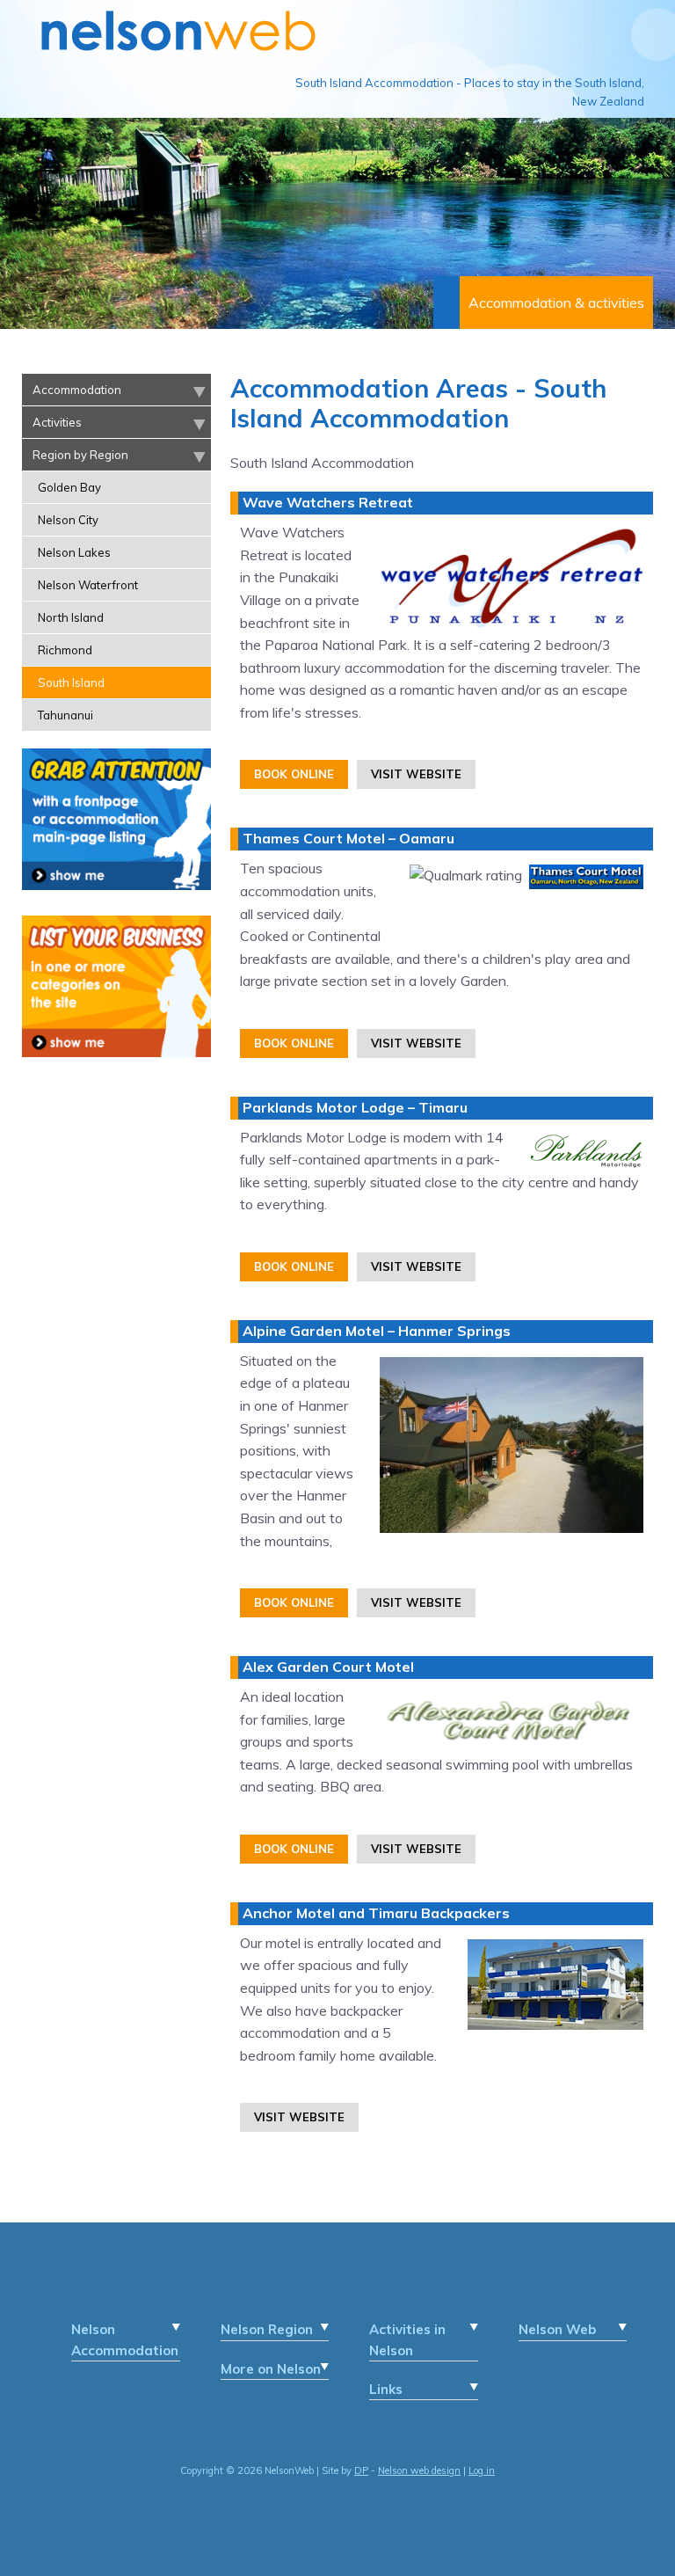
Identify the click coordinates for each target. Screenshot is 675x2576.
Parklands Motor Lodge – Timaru (355, 1107)
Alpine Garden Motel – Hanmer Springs (377, 1331)
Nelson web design (419, 2470)
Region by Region (80, 455)
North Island (71, 617)
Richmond (65, 650)
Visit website (416, 774)
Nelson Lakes (74, 552)
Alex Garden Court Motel (328, 1667)
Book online (294, 774)
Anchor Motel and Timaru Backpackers (376, 1913)
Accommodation (77, 390)
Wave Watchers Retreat (328, 502)
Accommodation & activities (556, 303)
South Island (71, 682)
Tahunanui (65, 715)
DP (361, 2470)
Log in (482, 2470)
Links (386, 2389)
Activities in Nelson (407, 2339)
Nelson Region (267, 2329)
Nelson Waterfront (88, 585)
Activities (57, 422)
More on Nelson (271, 2369)
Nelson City (68, 520)
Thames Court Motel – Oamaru (348, 838)
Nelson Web (557, 2329)
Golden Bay (69, 487)
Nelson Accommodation (125, 2339)
